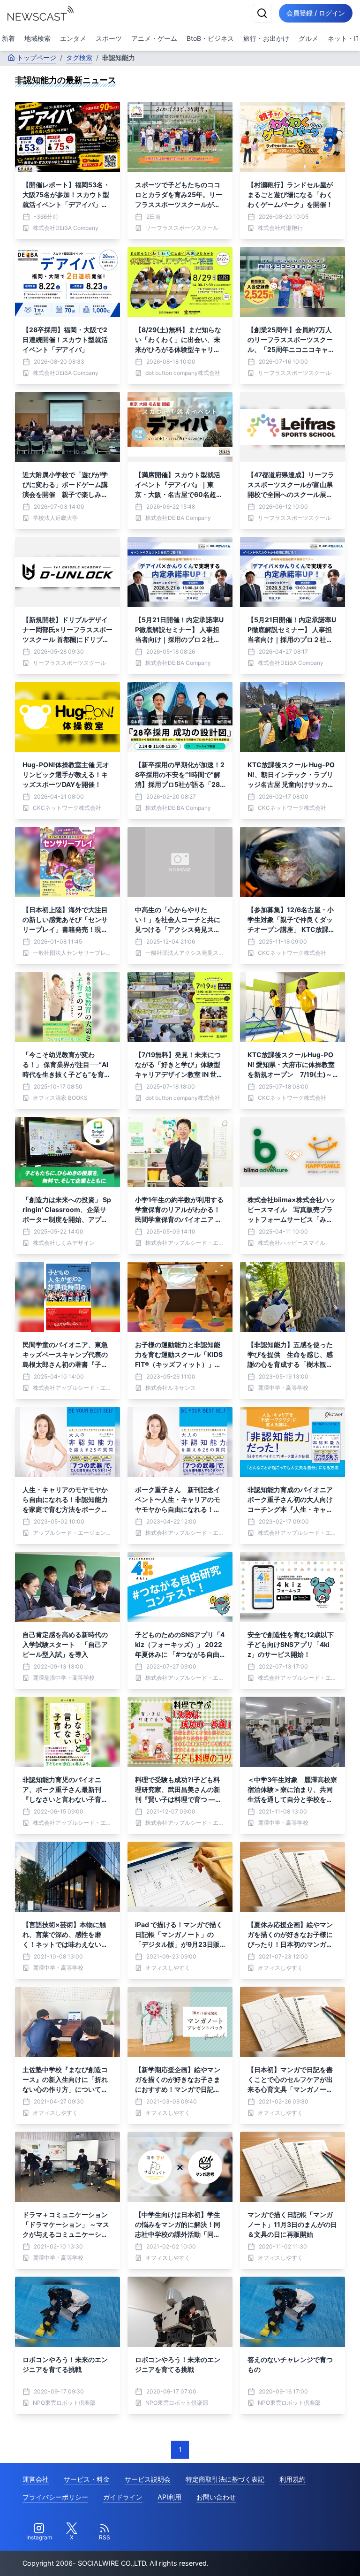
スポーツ (109, 38)
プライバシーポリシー (55, 2497)
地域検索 (37, 38)
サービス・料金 (87, 2479)
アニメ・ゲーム (154, 38)
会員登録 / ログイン (316, 13)
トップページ (37, 57)
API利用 (169, 2497)
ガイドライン (123, 2497)
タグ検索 (79, 57)
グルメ (308, 38)
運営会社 (36, 2479)
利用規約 (292, 2479)
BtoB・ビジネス (210, 38)
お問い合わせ (216, 2497)
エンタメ (73, 38)
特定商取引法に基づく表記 (225, 2479)
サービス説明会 (148, 2479)
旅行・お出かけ (266, 38)
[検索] (262, 13)
